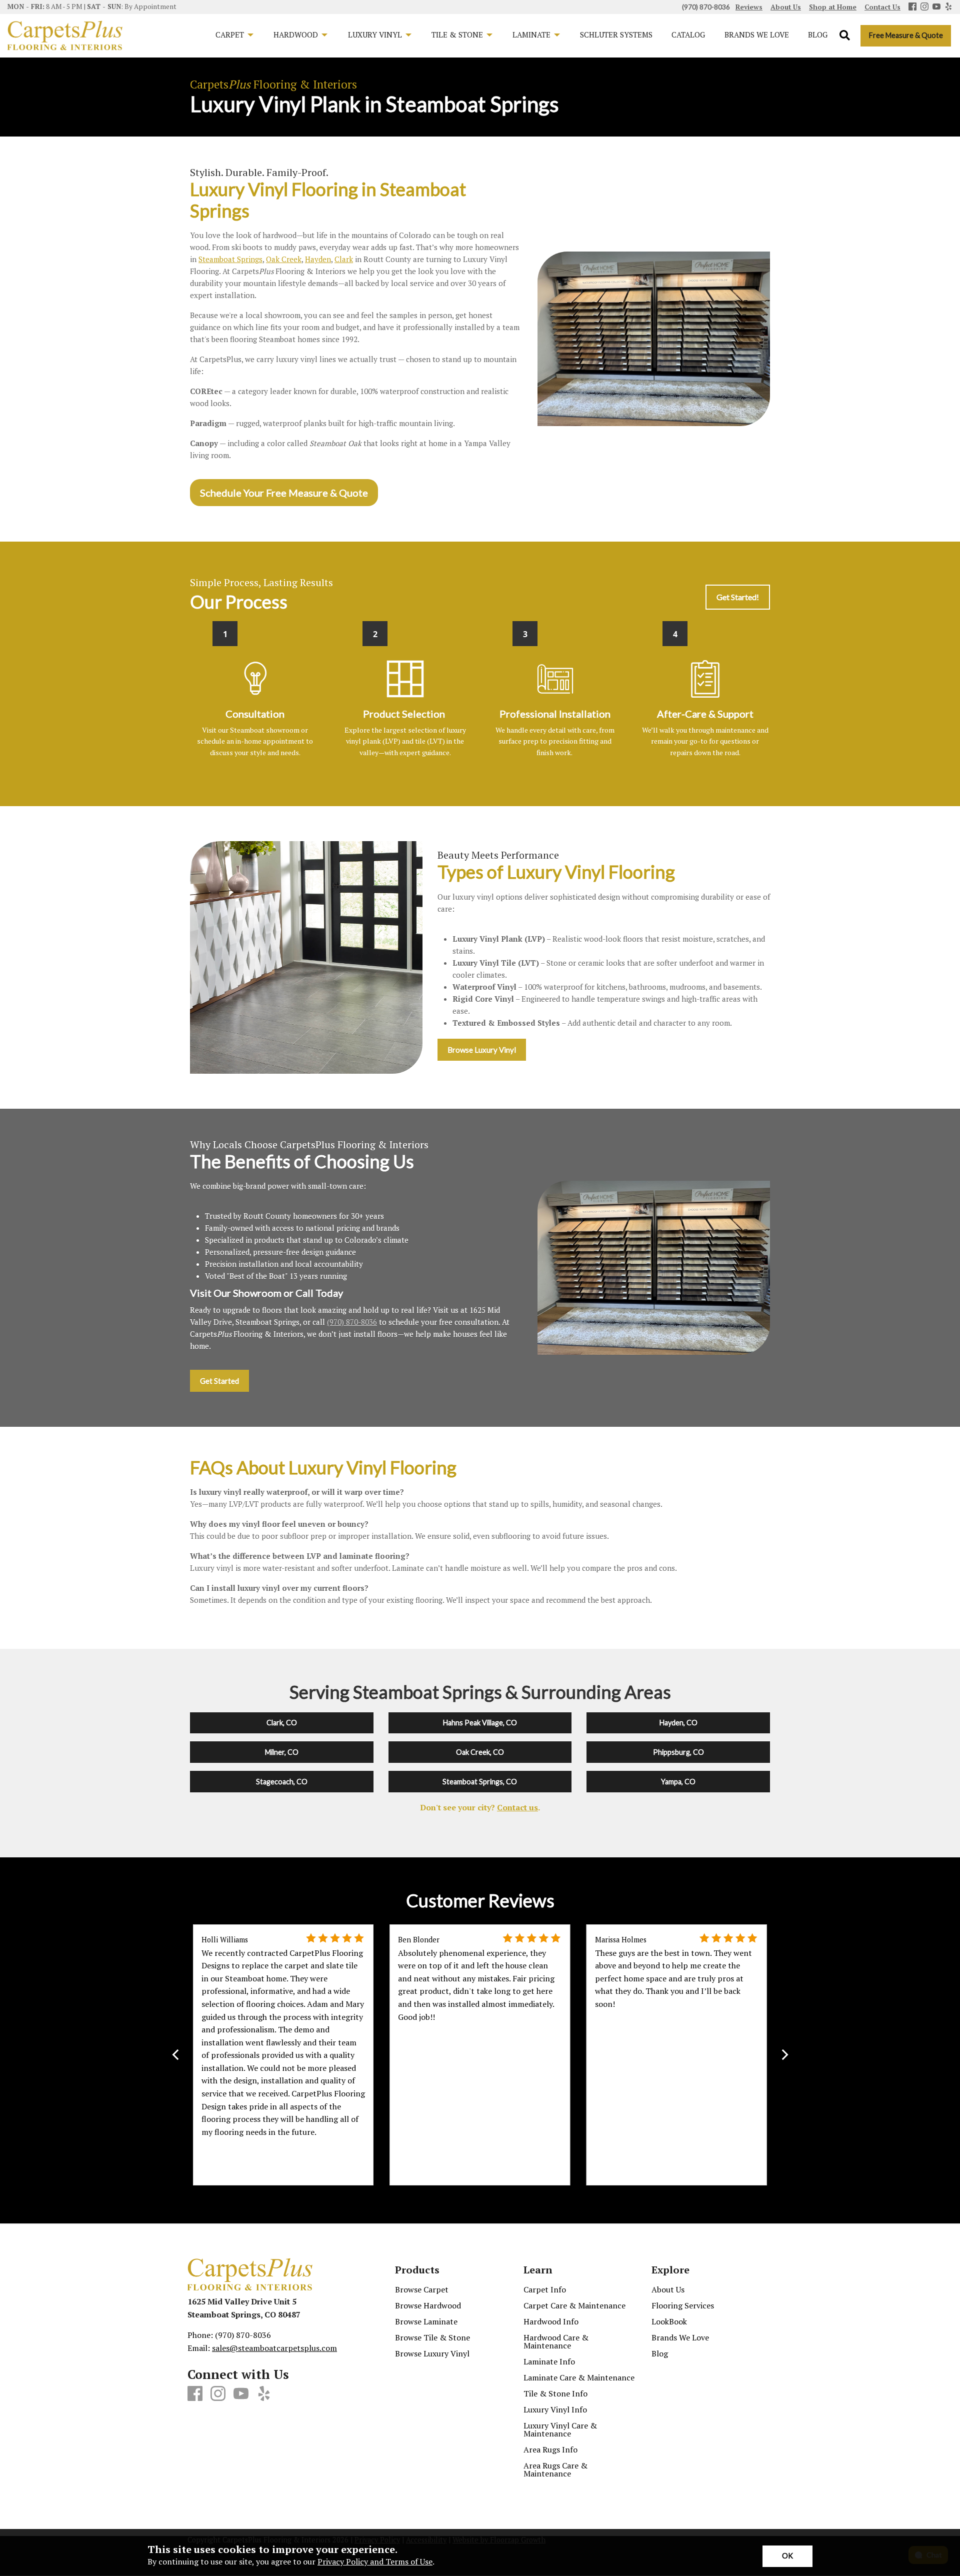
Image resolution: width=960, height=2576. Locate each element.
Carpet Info (545, 2289)
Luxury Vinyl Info (555, 2409)
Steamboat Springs (230, 260)
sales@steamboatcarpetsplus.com (274, 2348)
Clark (344, 260)
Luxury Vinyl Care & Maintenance (560, 2429)
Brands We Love (680, 2337)
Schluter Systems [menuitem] (616, 35)
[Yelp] (948, 7)
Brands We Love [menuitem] (757, 35)
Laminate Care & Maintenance (579, 2377)
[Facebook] (912, 7)
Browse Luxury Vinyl (432, 2353)
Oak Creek (284, 260)
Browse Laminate (426, 2321)
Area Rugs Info (550, 2449)
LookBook (669, 2321)
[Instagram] (924, 7)
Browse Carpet (422, 2289)
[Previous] (176, 2055)
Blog (660, 2353)
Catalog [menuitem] (688, 35)
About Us (668, 2289)
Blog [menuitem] (818, 35)
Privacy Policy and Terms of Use (375, 2561)
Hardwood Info (551, 2321)
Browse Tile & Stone (432, 2337)
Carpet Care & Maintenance (574, 2305)
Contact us (517, 1807)
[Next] (784, 2055)
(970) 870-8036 (352, 1322)
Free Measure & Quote (906, 35)
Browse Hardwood (428, 2305)
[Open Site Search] (845, 36)
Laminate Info (549, 2361)
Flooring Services (683, 2305)
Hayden (318, 260)
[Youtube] (936, 7)
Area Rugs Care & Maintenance (555, 2469)
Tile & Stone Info (555, 2393)
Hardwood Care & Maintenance (556, 2341)
